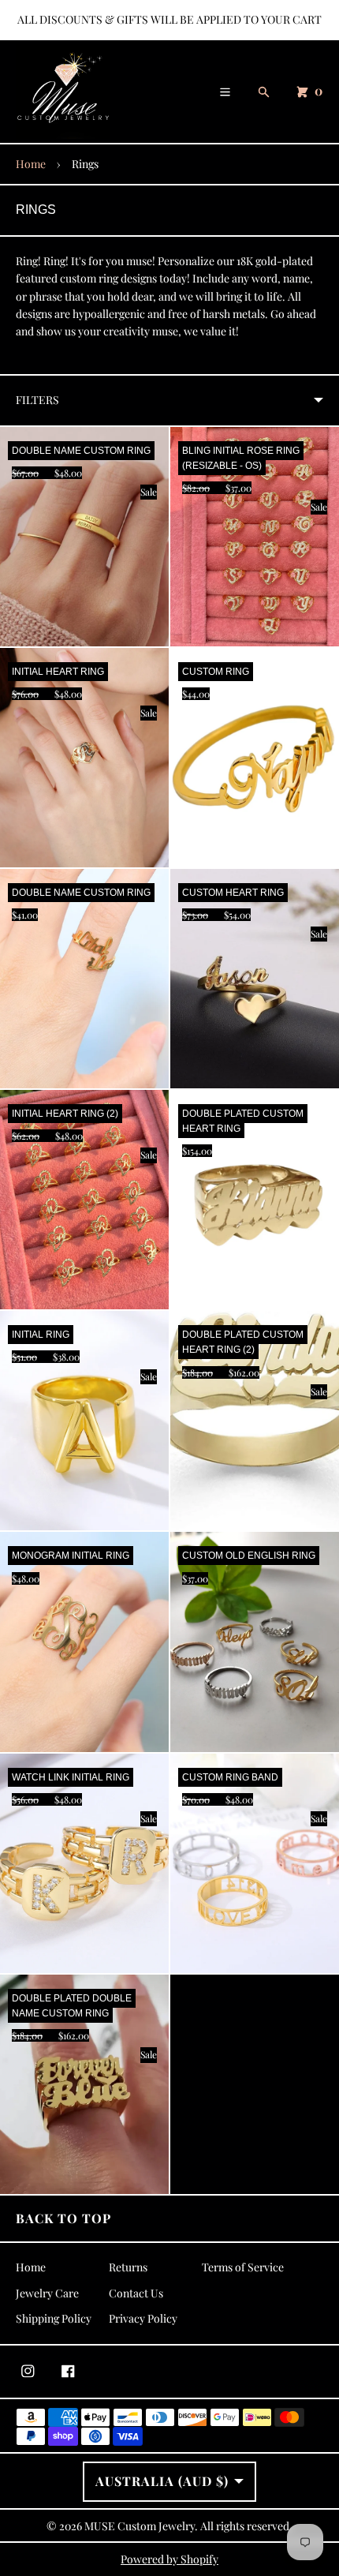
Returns (128, 2267)
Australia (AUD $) (162, 2481)
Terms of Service (243, 2267)
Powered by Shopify (169, 2559)
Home (31, 164)
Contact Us (136, 2293)
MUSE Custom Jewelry (140, 2526)
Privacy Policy (143, 2318)
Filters (37, 400)
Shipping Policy (54, 2318)
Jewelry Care (47, 2293)
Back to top (63, 2218)
